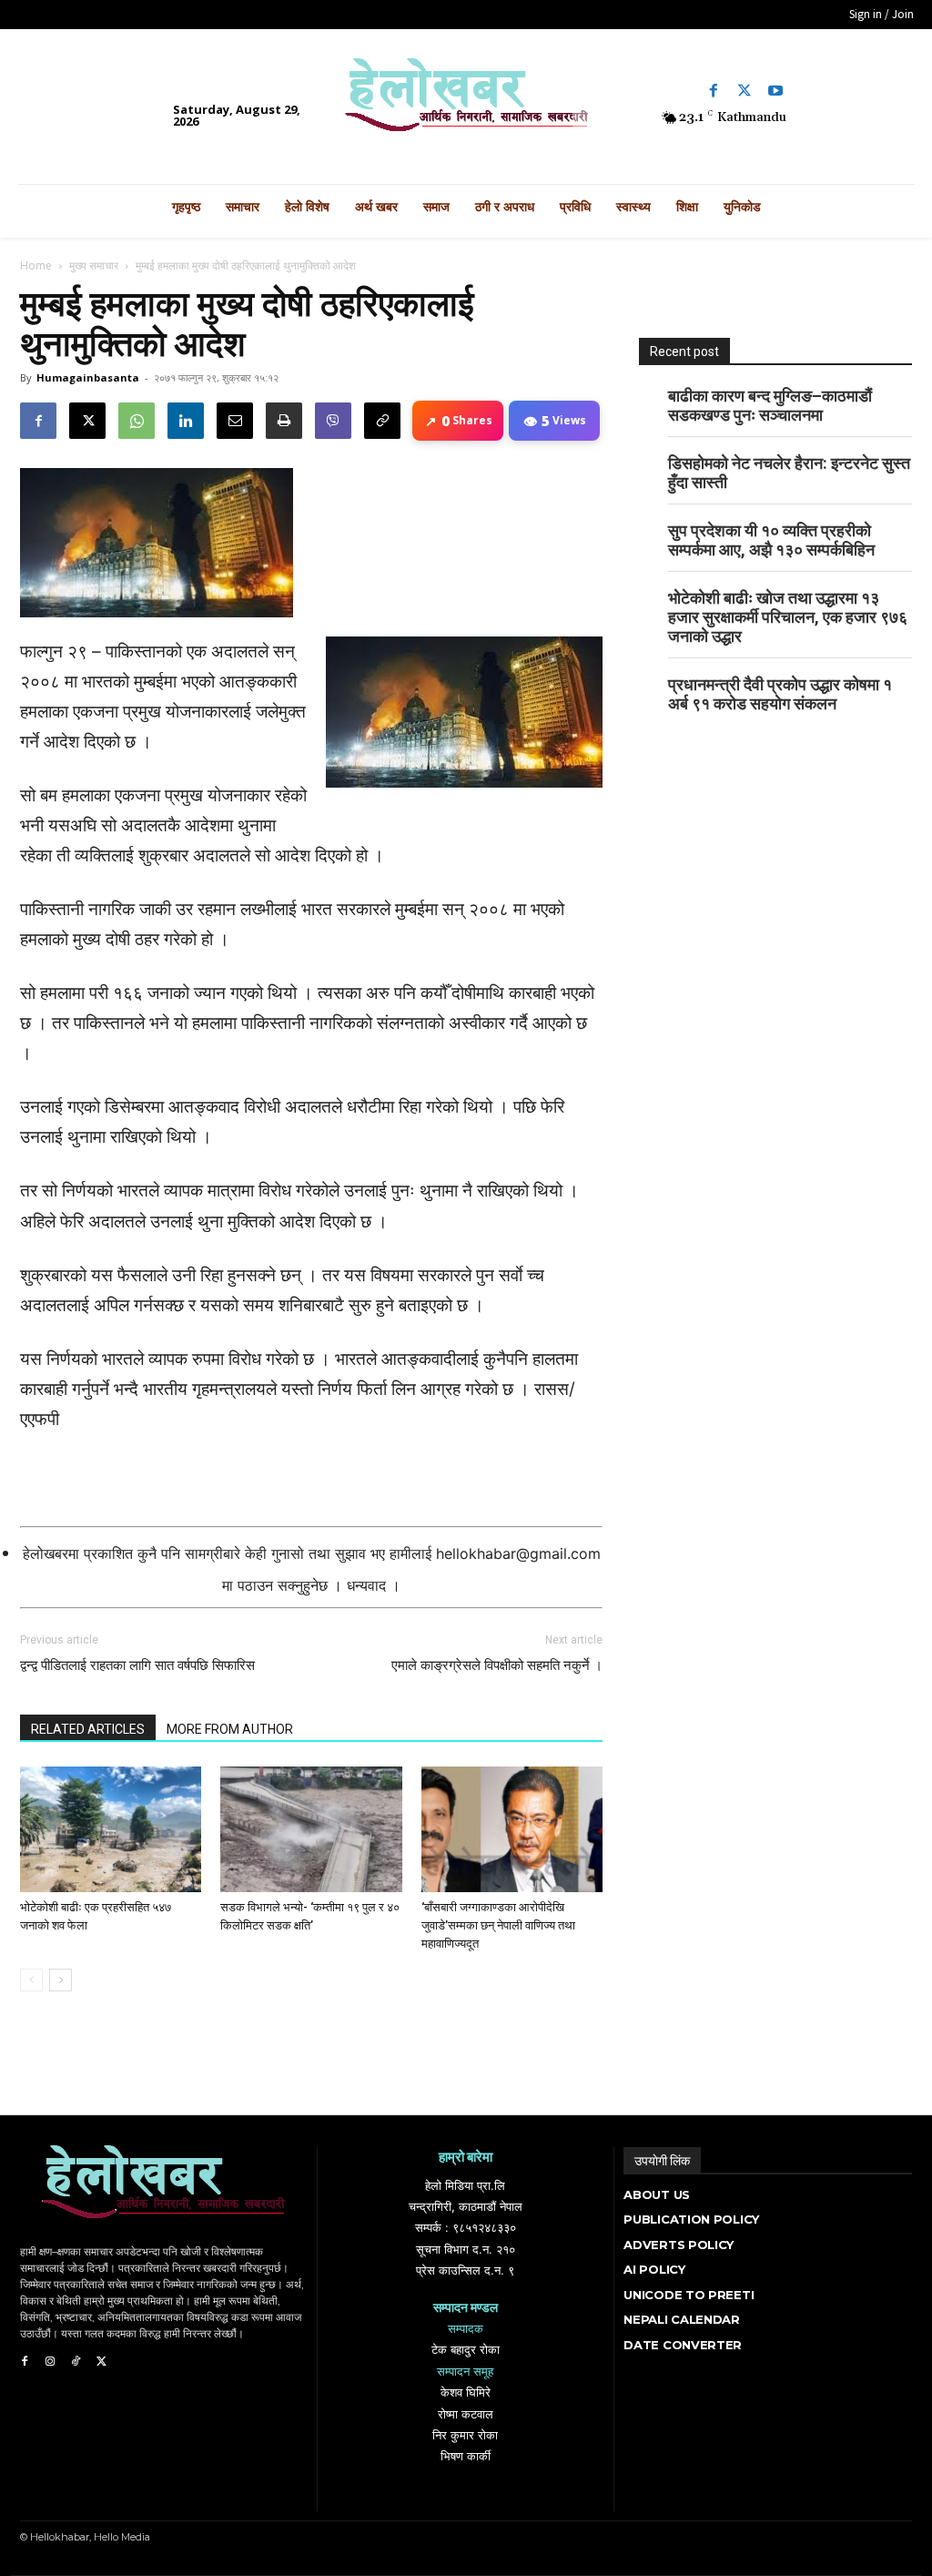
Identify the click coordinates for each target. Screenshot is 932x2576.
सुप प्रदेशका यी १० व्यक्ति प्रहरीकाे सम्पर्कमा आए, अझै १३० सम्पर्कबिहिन (771, 540)
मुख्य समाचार (94, 265)
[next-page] (61, 1980)
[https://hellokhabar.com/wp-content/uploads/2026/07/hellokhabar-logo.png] (466, 102)
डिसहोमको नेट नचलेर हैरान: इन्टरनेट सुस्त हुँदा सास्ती (789, 473)
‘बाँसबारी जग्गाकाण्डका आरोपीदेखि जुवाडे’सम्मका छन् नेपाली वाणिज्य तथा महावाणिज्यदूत (498, 1925)
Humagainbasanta (88, 377)
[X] (87, 421)
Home (36, 265)
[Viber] (333, 421)
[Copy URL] (382, 421)
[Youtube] (775, 91)
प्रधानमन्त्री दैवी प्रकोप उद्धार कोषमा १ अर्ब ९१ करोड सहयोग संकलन (780, 694)
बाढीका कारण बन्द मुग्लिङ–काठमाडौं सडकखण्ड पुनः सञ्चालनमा (770, 405)
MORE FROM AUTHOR (230, 1729)
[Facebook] (714, 91)
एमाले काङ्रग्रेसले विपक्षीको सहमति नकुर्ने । (497, 1665)
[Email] (235, 421)
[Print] (284, 421)
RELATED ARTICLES (88, 1729)
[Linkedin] (186, 421)
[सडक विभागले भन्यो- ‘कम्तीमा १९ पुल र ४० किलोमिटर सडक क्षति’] (311, 1829)
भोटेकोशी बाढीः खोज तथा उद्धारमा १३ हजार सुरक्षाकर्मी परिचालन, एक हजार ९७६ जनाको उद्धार (788, 617)
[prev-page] (31, 1980)
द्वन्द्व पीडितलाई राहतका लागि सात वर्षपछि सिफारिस (137, 1665)
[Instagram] (50, 2362)
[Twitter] (745, 91)
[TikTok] (76, 2362)
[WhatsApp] (137, 421)
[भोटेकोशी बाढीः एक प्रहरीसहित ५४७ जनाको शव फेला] (111, 1829)
